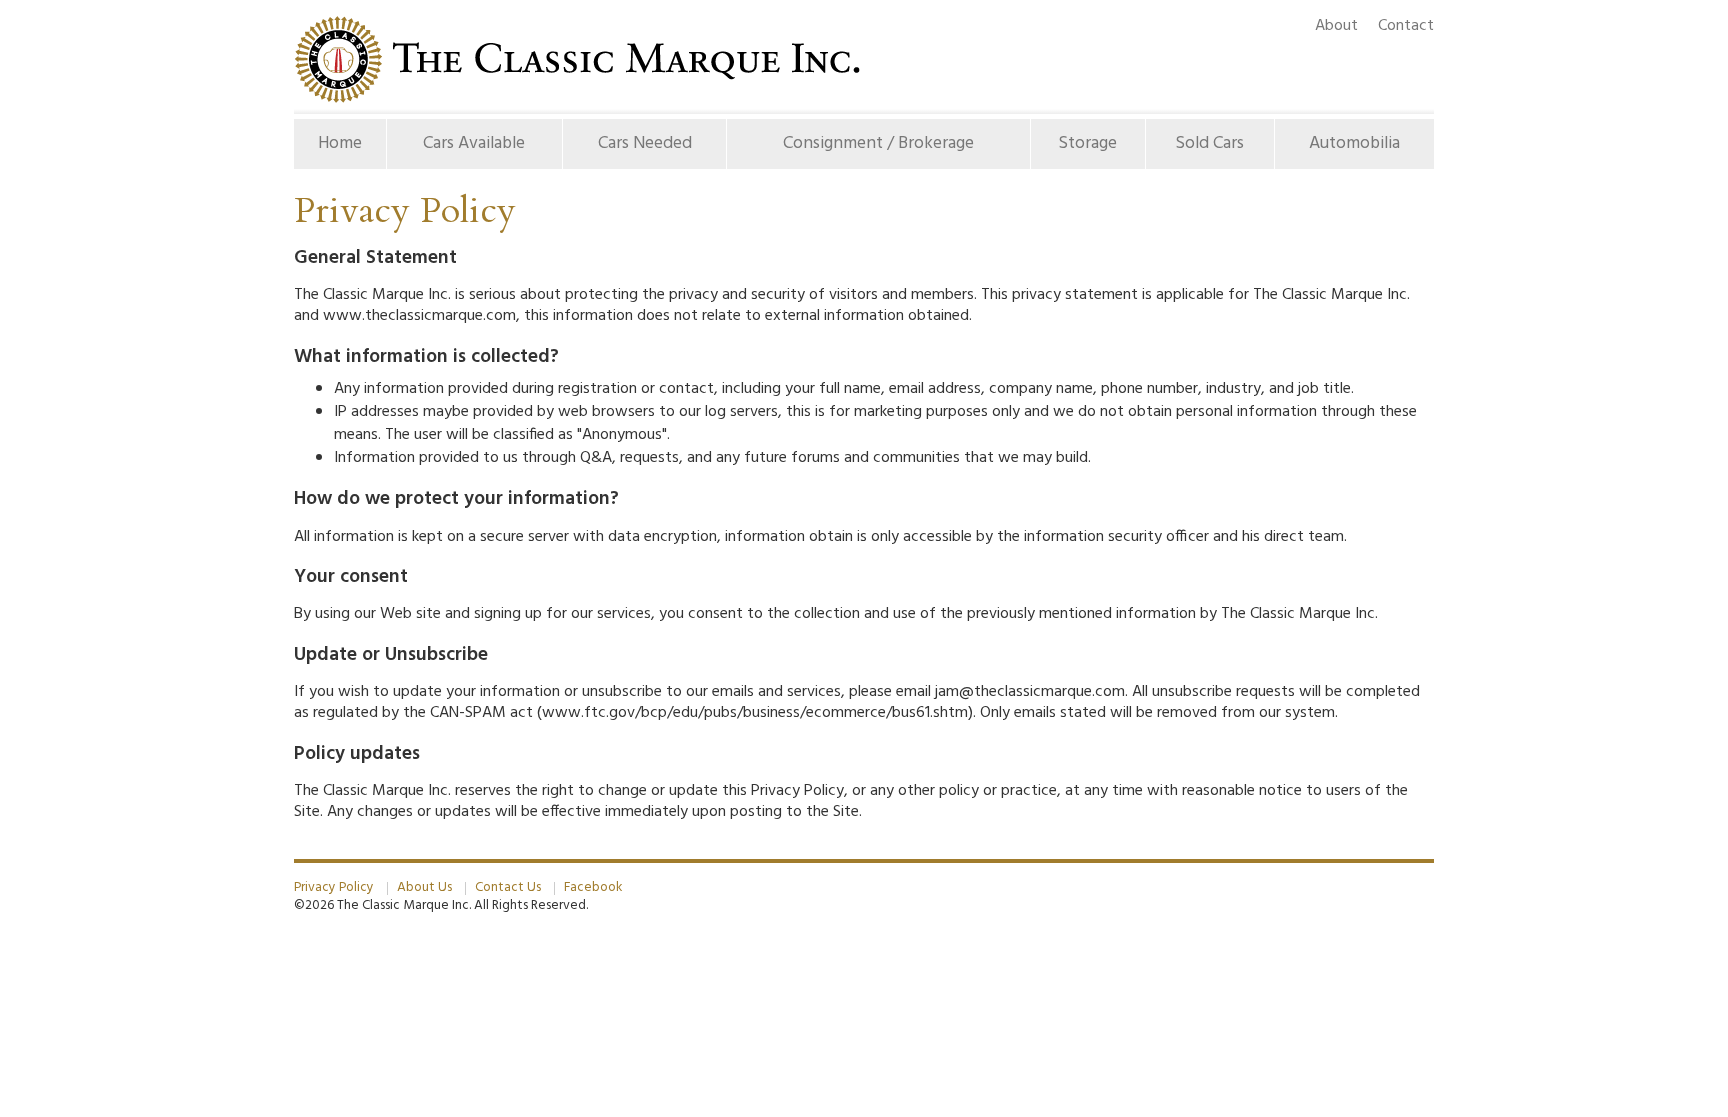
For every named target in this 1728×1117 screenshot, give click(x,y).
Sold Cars (1209, 143)
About (1336, 26)
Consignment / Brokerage (878, 143)
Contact (1406, 26)
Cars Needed (645, 143)
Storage (1087, 143)
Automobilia (1354, 143)
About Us (424, 887)
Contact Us (508, 887)
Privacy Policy (334, 887)
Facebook (593, 887)
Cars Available (474, 143)
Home (352, 143)
